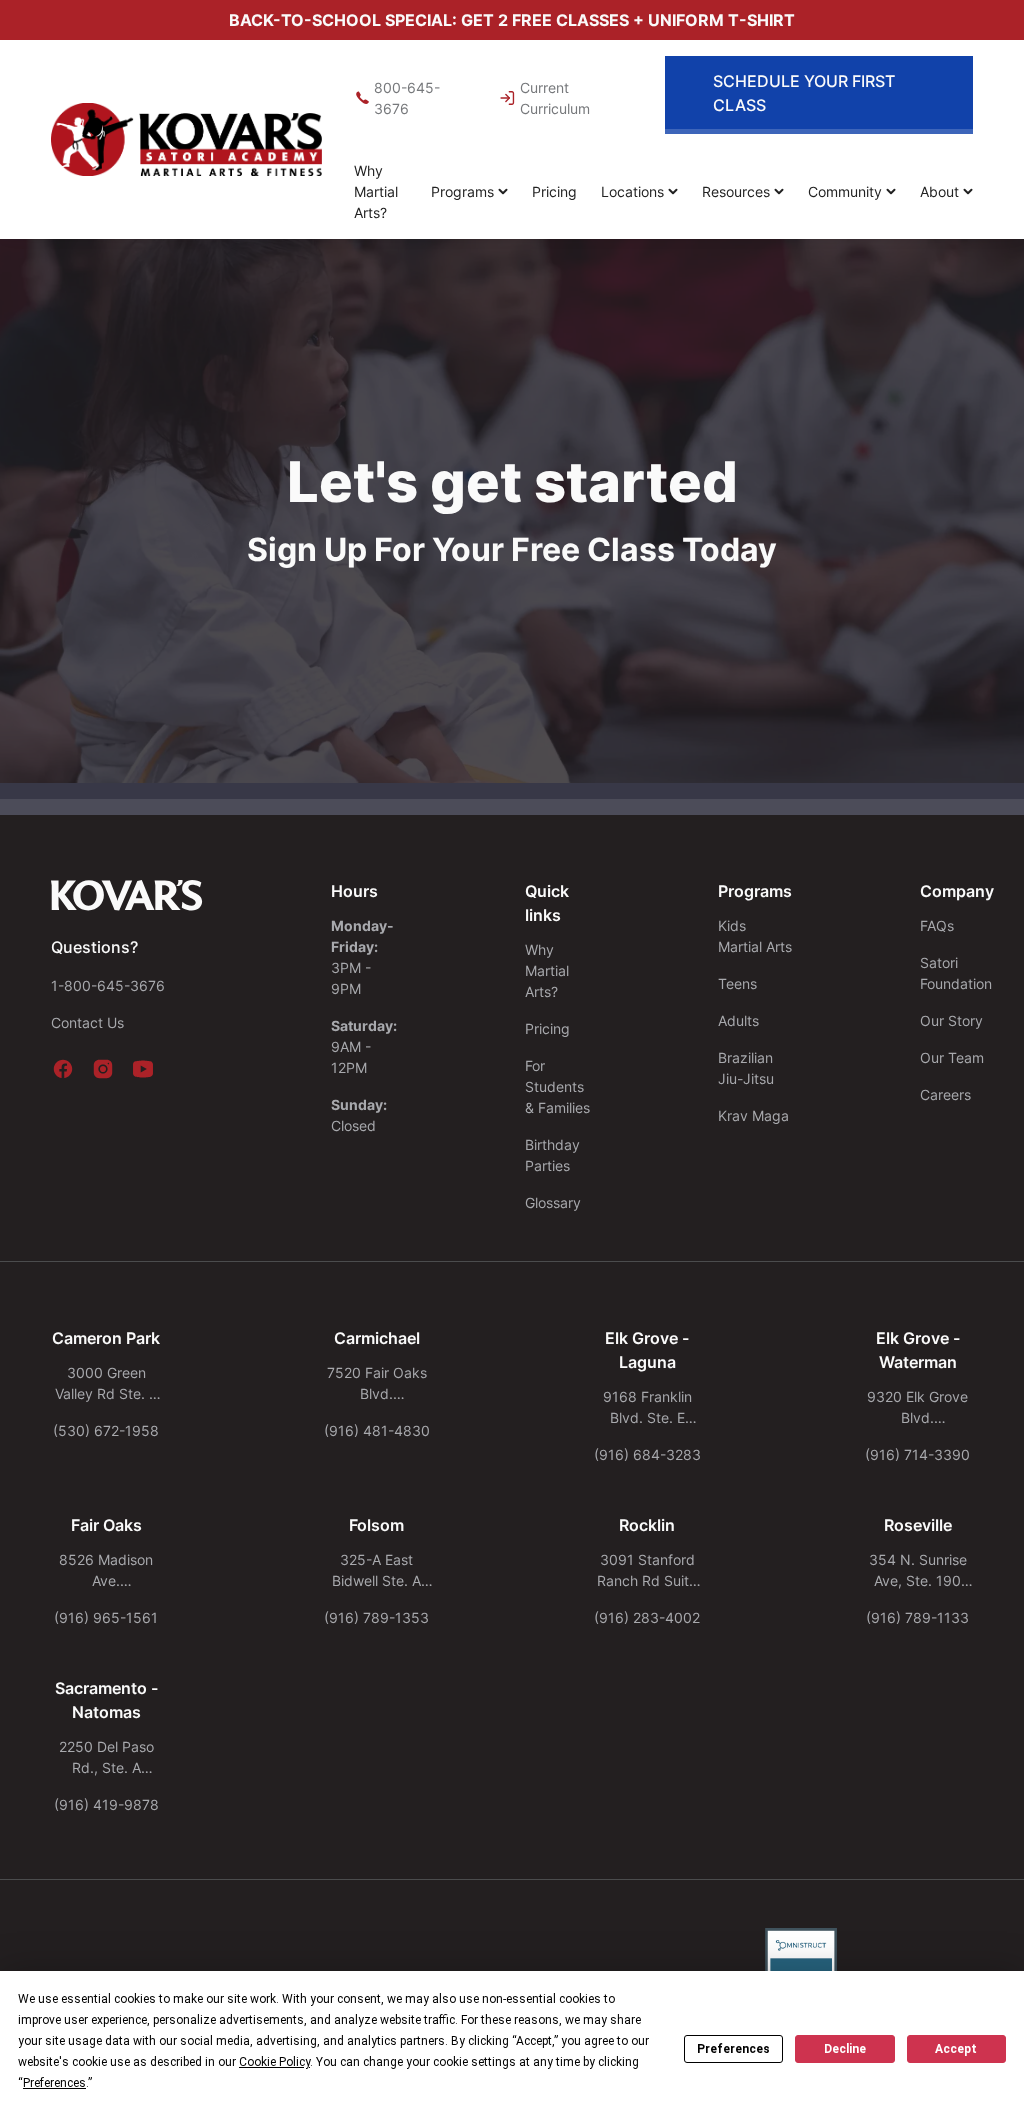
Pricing (554, 191)
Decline (845, 2049)
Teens (737, 983)
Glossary (553, 1202)
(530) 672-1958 (106, 1430)
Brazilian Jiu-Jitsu (746, 1068)
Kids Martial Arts (755, 936)
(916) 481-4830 (377, 1430)
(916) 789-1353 (376, 1617)
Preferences (733, 2049)
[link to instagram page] (103, 1069)
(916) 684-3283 (647, 1454)
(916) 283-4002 (647, 1617)
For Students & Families (557, 1086)
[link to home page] (186, 139)
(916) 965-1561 (106, 1617)
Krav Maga (753, 1115)
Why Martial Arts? (376, 191)
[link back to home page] (127, 895)
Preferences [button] (54, 2083)
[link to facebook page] (63, 1069)
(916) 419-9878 (106, 1804)
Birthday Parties (552, 1155)
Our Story (951, 1020)
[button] (469, 191)
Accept (956, 2049)
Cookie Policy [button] (274, 2062)
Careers (945, 1094)
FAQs (937, 925)
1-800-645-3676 (108, 985)
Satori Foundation (956, 973)
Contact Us (87, 1022)
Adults (738, 1020)
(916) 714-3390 (917, 1454)
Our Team (952, 1057)
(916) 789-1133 (917, 1617)
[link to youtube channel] (143, 1069)
